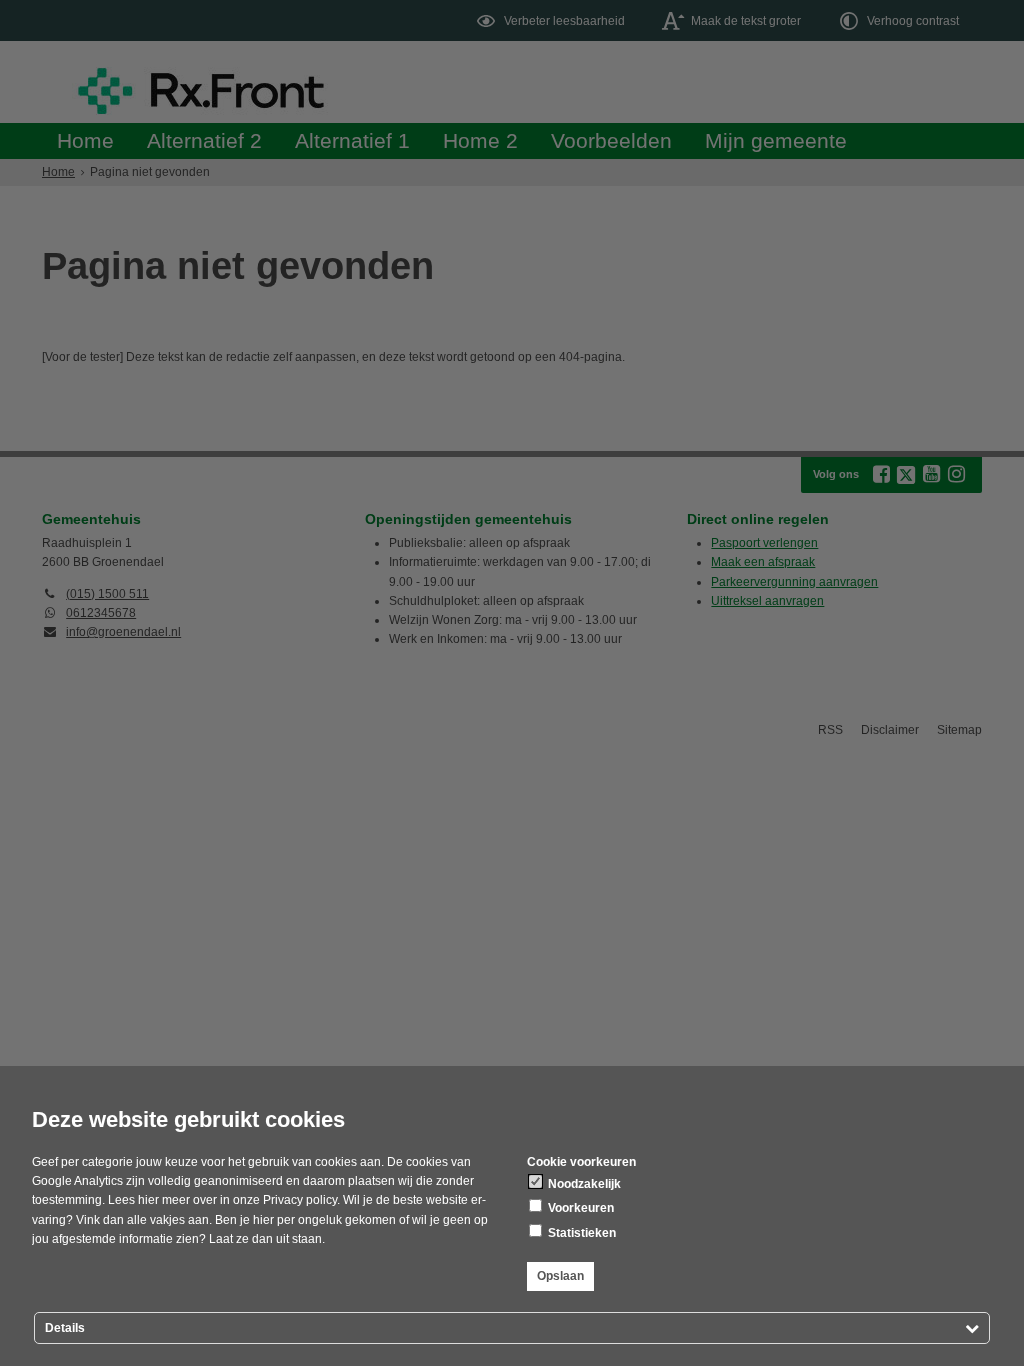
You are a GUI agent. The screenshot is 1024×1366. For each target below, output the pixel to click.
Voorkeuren (579, 1208)
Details (65, 1328)
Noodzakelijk (583, 1184)
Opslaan (560, 1276)
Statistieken (580, 1233)
